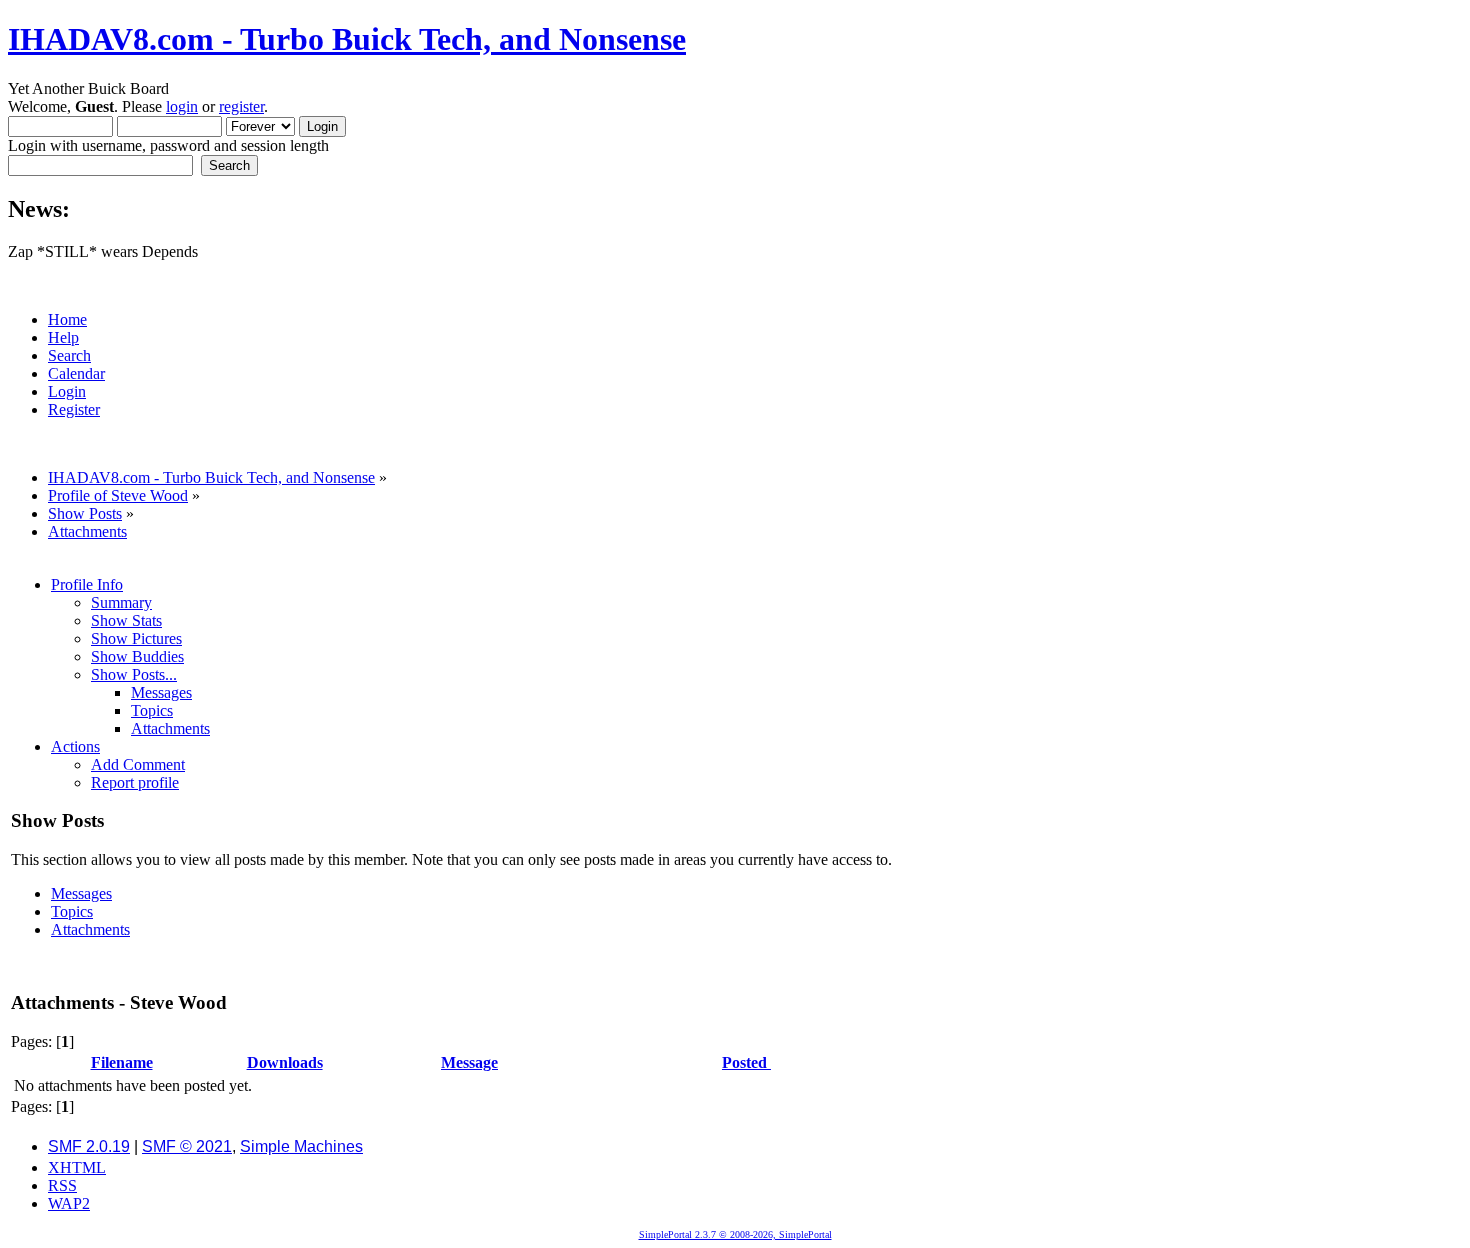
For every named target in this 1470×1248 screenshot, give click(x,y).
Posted (746, 1062)
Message (469, 1062)
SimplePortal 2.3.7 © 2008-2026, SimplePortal (735, 1234)
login (182, 106)
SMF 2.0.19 (89, 1146)
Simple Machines (301, 1146)
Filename (122, 1062)
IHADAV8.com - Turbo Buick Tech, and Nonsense (347, 39)
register (241, 106)
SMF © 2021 (187, 1146)
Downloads (285, 1062)
